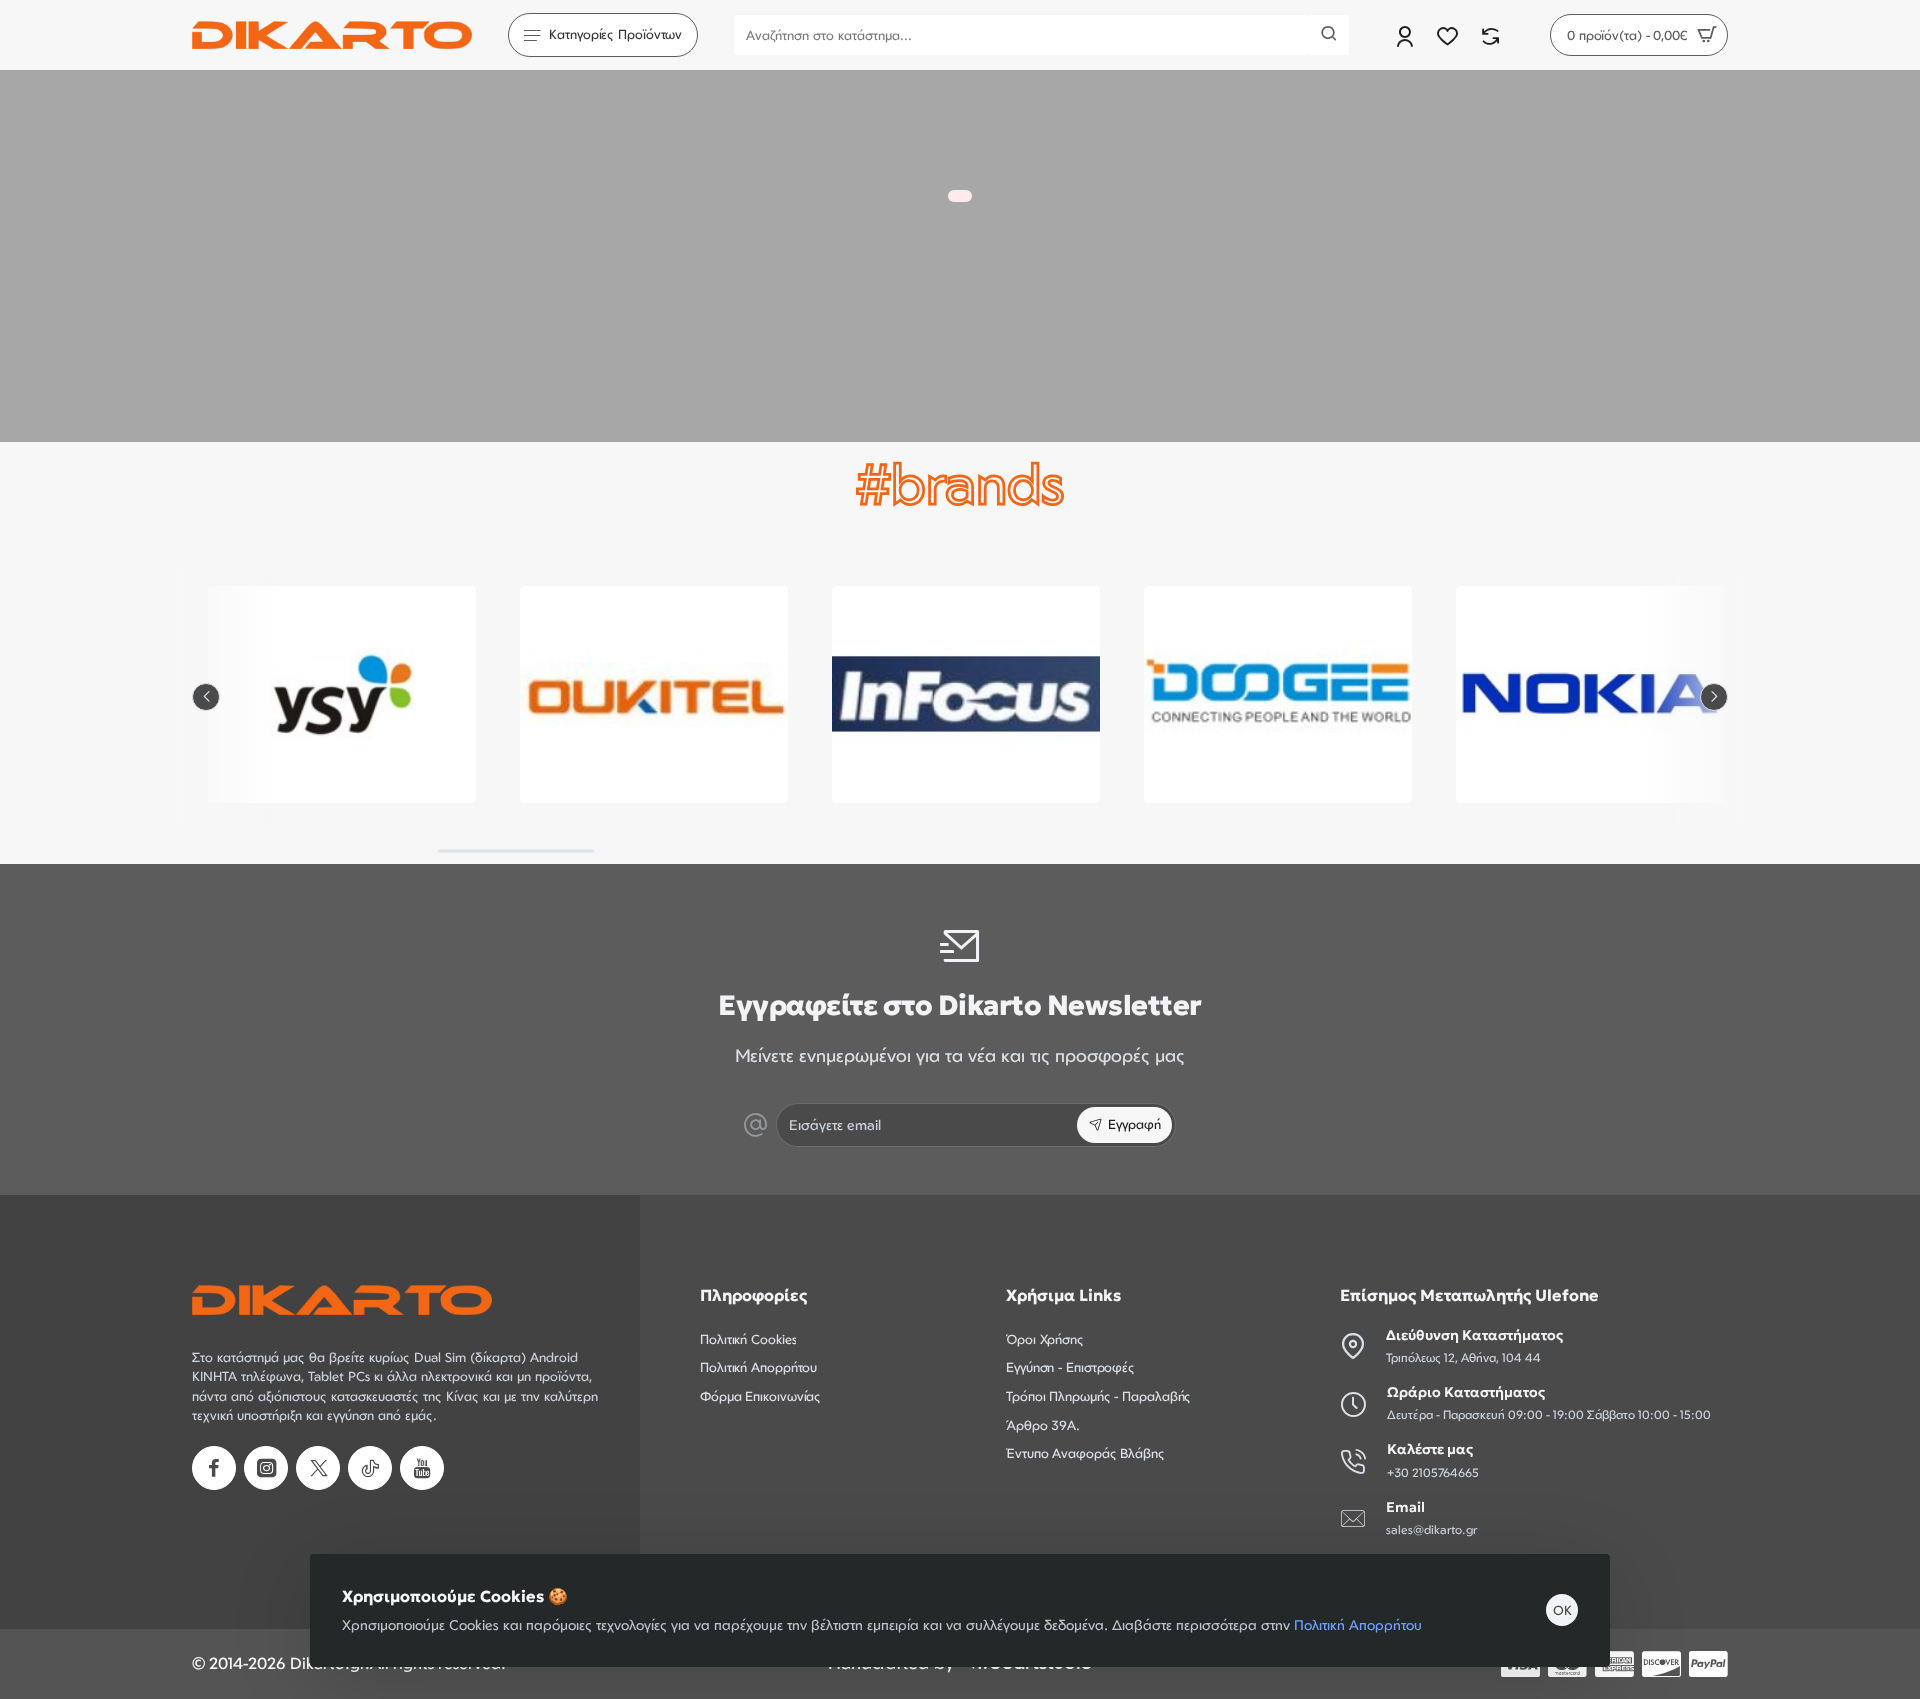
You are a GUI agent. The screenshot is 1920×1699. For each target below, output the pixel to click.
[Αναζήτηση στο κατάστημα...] (1329, 35)
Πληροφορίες (753, 1295)
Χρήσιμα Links (1063, 1295)
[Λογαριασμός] (1406, 35)
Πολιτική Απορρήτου (1358, 1624)
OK (1562, 1610)
